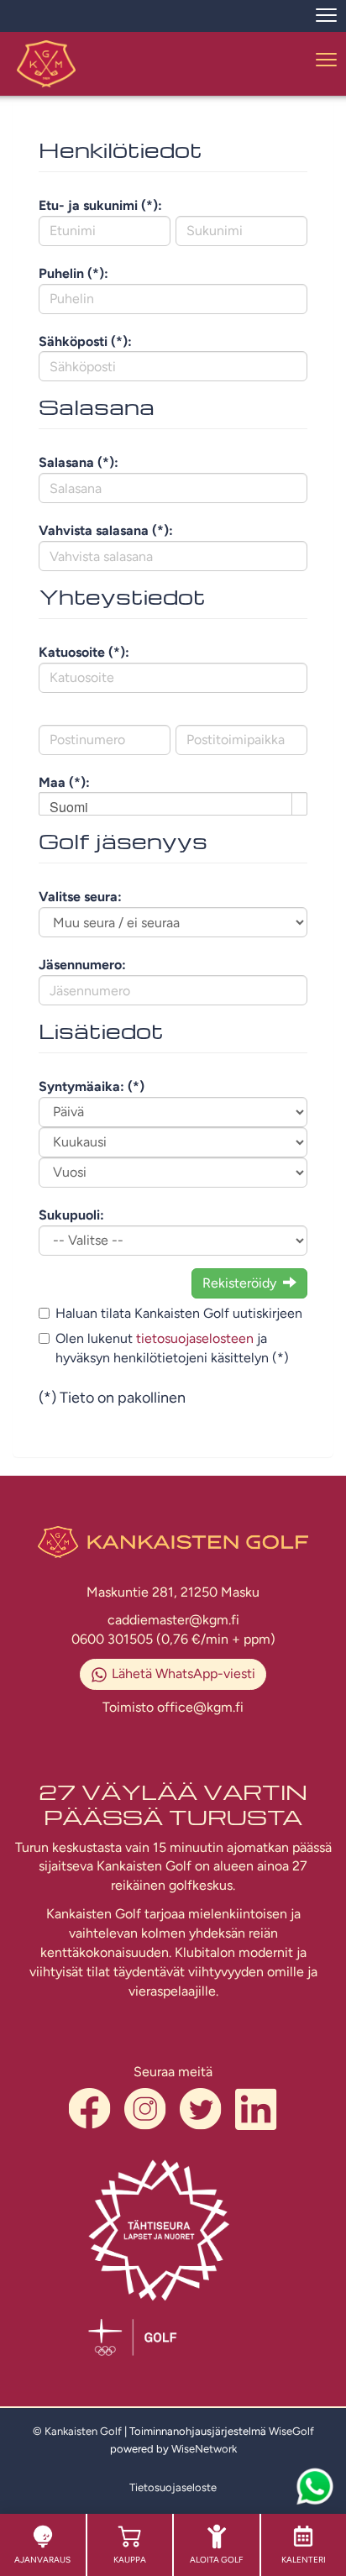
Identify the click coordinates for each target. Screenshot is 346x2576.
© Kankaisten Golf (77, 2431)
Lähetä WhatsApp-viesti (183, 1674)
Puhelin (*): (73, 273)
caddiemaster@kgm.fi (173, 1620)
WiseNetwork (204, 2449)
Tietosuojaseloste (173, 2487)
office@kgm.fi (200, 1707)
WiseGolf (291, 2431)
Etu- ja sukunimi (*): (100, 205)
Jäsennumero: (82, 965)
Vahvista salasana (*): (106, 530)
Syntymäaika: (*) (92, 1086)
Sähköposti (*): (85, 341)
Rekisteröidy (239, 1283)
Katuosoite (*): (84, 652)
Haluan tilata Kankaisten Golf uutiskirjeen (179, 1313)
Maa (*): (64, 782)
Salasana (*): (79, 462)
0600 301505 (114, 1639)
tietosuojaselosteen (195, 1338)
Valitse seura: (80, 897)
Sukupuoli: (71, 1215)
